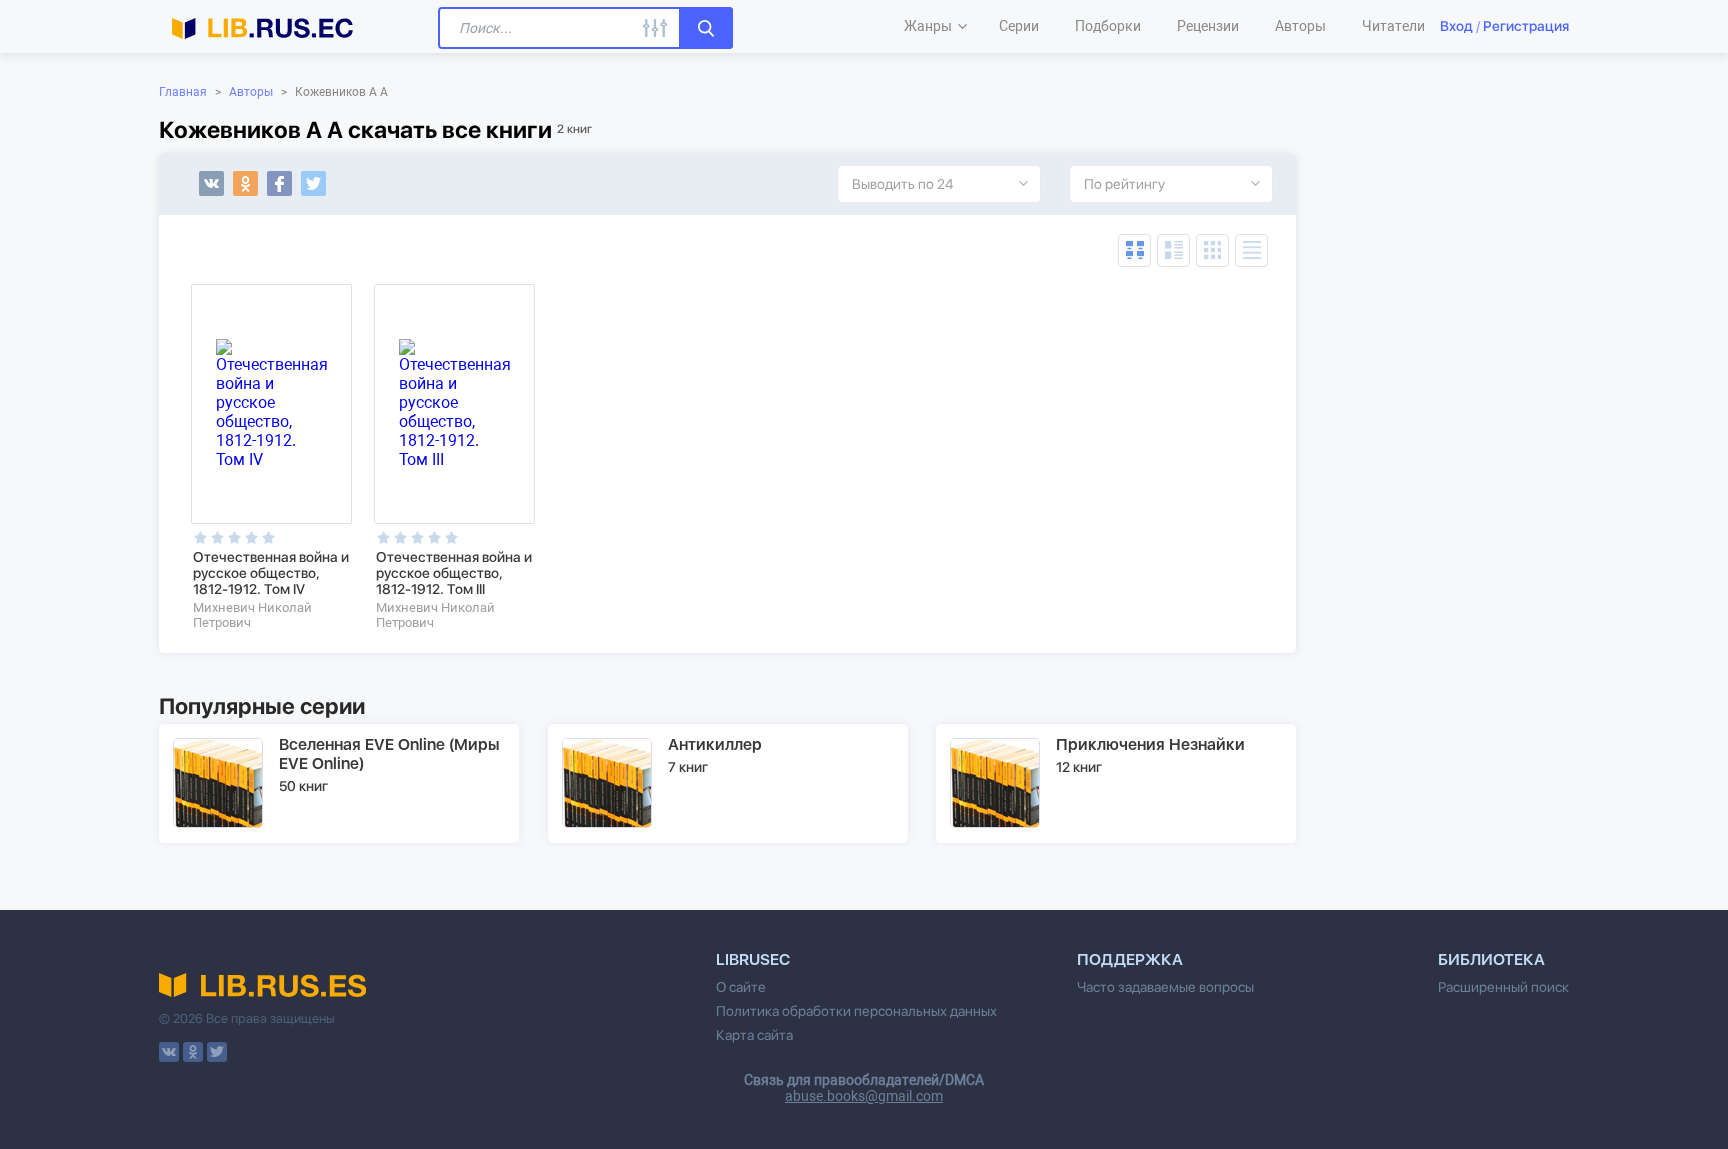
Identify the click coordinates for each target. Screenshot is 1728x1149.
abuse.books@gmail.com (864, 1096)
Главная (183, 92)
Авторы (251, 92)
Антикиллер (715, 744)
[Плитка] (1212, 250)
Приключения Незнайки (1150, 744)
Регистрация (1526, 26)
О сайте (741, 987)
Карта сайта (754, 1035)
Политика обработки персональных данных (856, 1011)
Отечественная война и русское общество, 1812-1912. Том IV (271, 573)
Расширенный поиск (1503, 987)
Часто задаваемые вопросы (1165, 987)
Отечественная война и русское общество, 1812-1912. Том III (454, 573)
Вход (1456, 26)
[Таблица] (1134, 250)
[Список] (1173, 250)
